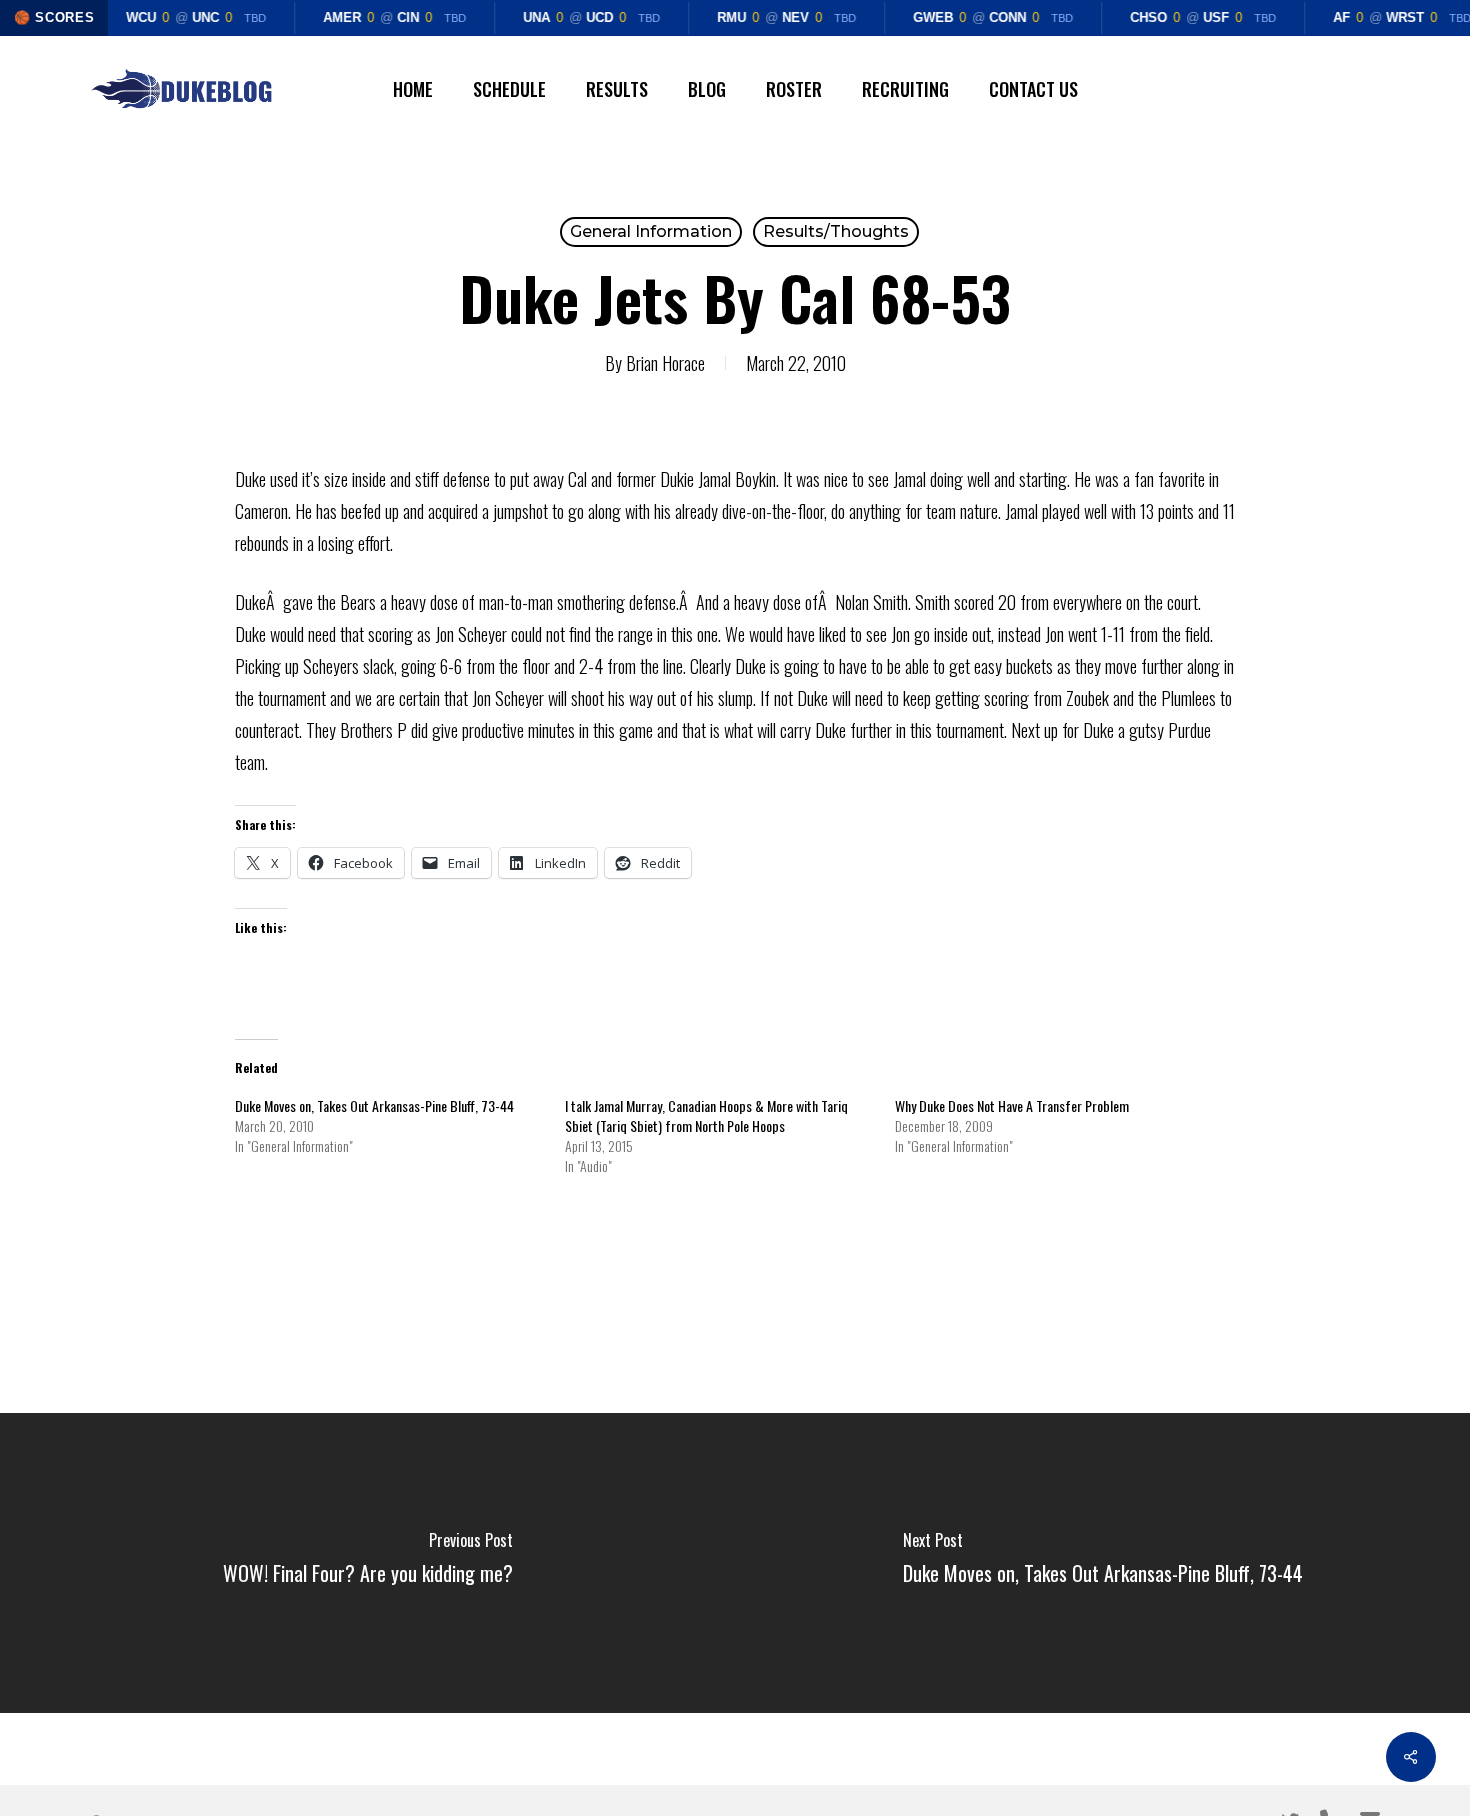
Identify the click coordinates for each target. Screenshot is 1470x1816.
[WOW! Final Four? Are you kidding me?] (367, 1563)
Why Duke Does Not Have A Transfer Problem (1012, 1105)
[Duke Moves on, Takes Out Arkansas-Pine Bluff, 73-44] (1102, 1563)
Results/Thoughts (836, 231)
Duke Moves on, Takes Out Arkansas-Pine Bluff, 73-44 (374, 1105)
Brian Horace (665, 363)
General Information (651, 231)
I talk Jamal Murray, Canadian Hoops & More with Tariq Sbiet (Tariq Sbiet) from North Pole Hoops (706, 1115)
